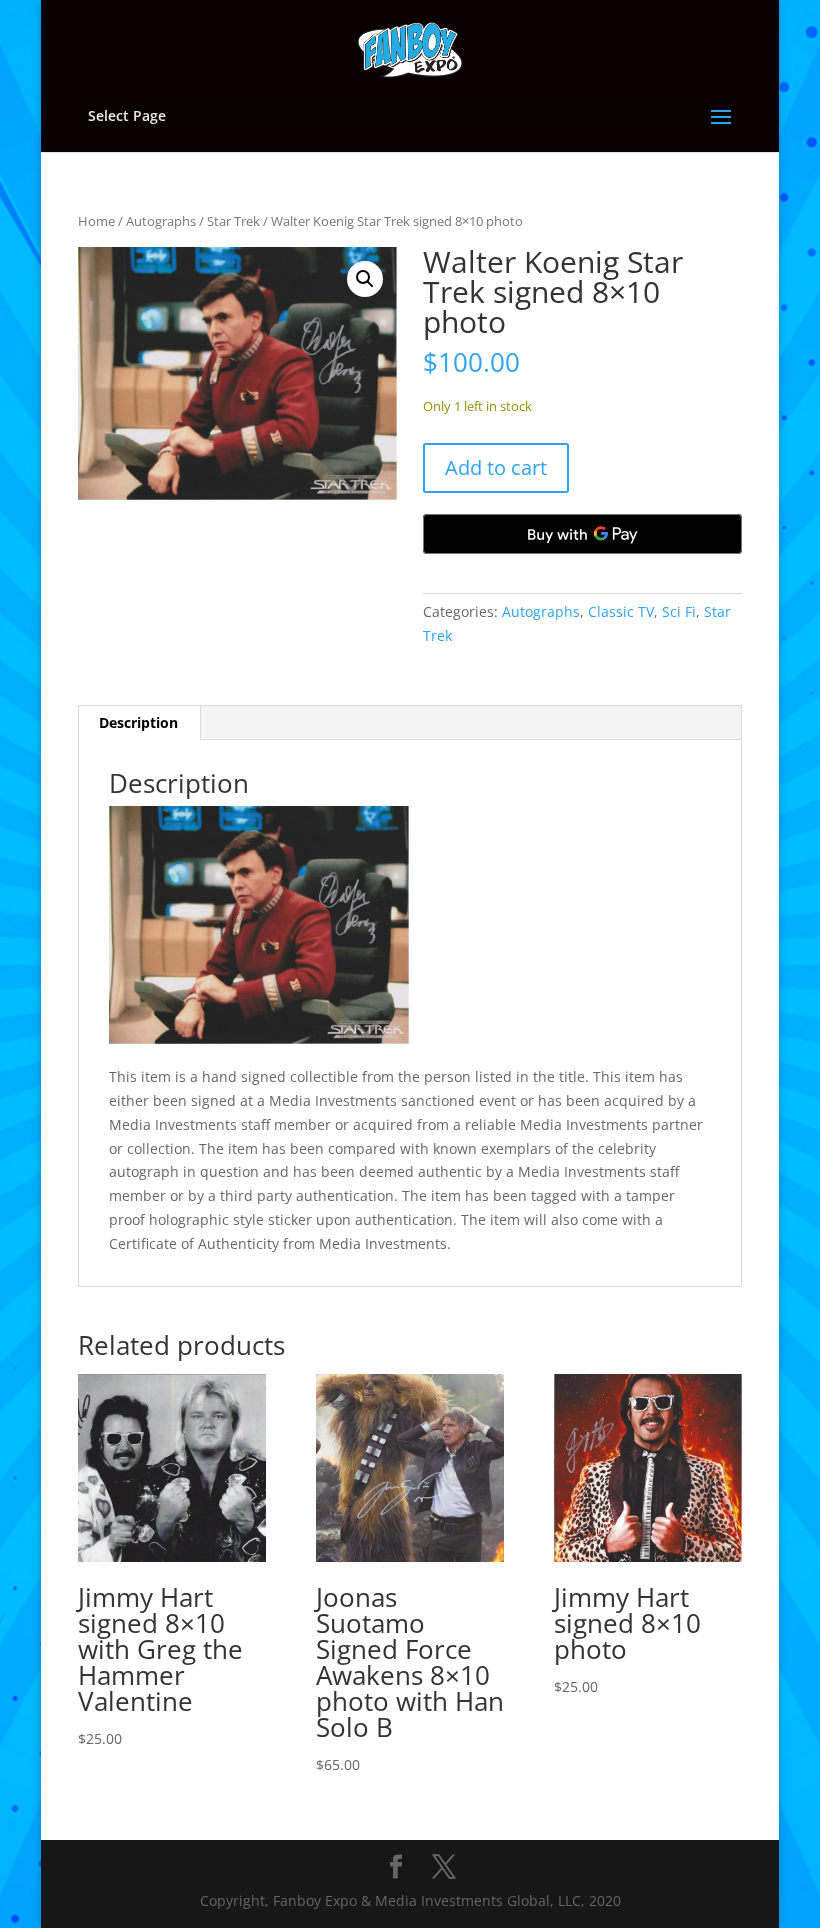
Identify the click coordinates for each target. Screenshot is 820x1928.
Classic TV (621, 611)
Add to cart (496, 467)
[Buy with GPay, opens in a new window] (582, 534)
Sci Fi (679, 611)
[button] (365, 279)
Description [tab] (138, 722)
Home (96, 221)
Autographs (161, 221)
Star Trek (233, 221)
